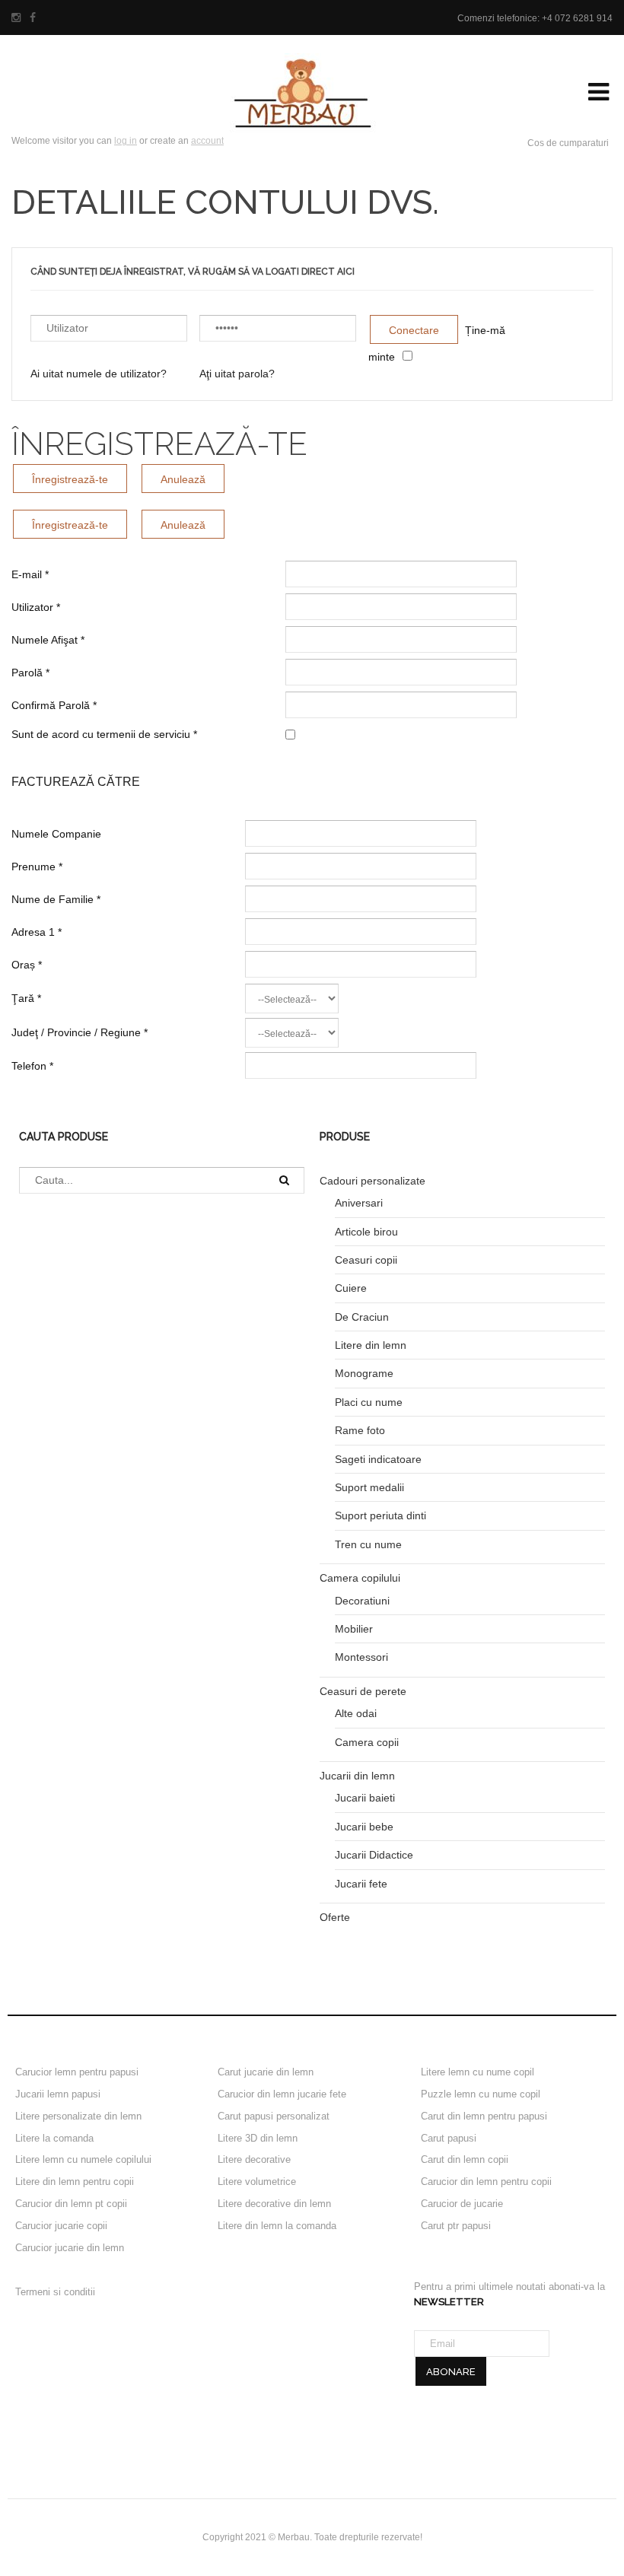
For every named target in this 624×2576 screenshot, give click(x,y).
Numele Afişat (48, 640)
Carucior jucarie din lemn (70, 2248)
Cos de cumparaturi (568, 143)
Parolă (30, 673)
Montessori (361, 1657)
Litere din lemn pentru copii (75, 2182)
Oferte (335, 1917)
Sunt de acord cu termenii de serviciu (104, 734)
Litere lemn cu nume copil (478, 2072)
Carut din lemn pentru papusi (484, 2116)
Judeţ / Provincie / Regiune (80, 1032)
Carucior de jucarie (462, 2204)
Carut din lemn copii (465, 2159)
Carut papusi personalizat (274, 2116)
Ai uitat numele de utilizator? (99, 374)
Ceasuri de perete (363, 1691)
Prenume (37, 867)
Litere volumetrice (257, 2182)
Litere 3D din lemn (258, 2138)
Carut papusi (449, 2138)
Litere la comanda (54, 2138)
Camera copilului (360, 1578)
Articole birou (366, 1232)
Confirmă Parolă (54, 705)
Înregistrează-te (70, 479)
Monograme (364, 1373)
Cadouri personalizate (372, 1181)
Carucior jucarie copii (61, 2226)
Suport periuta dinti (380, 1515)
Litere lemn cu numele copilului (83, 2159)
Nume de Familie (56, 899)
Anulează (183, 479)
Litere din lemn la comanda (277, 2226)
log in (126, 141)
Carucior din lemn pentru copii (486, 2182)
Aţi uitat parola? (237, 374)
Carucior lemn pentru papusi (77, 2072)
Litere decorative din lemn (274, 2204)
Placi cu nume (369, 1402)
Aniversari (359, 1203)
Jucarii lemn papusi (58, 2094)
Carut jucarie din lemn (266, 2072)
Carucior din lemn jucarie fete (282, 2094)
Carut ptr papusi (456, 2226)
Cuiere (351, 1288)
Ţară (26, 998)
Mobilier (354, 1629)
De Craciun (362, 1317)
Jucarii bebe (364, 1827)
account (207, 141)
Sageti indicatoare (378, 1459)
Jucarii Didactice (374, 1855)
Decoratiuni (362, 1601)
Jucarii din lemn (357, 1776)
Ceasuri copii (366, 1260)
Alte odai (356, 1713)
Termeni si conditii (55, 2292)
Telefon (32, 1066)
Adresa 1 (37, 932)
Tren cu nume (368, 1544)
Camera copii (367, 1742)
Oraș (27, 965)
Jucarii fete (361, 1884)
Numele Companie (56, 834)
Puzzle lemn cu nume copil (481, 2094)
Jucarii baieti (365, 1798)
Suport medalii (369, 1487)
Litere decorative (254, 2159)
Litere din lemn (371, 1345)
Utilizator (36, 607)
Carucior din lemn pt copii (71, 2204)
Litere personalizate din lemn (78, 2116)
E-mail (30, 574)
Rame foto (360, 1430)
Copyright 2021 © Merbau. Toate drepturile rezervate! (312, 2537)
